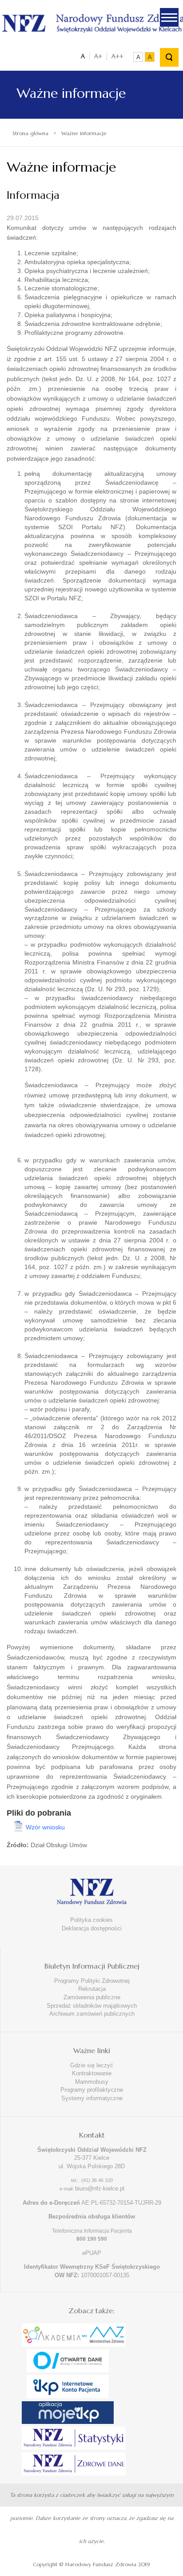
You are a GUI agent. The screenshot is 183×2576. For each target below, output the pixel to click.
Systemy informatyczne (92, 2098)
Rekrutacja (92, 1989)
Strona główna (30, 133)
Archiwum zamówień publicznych (92, 2014)
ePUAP (92, 2253)
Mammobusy (92, 2082)
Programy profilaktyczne (92, 2090)
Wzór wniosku (45, 1827)
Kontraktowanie (92, 2073)
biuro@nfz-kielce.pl (100, 2188)
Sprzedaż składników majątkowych (92, 2006)
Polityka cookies (91, 1920)
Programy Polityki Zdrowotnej (92, 1981)
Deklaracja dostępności (92, 1928)
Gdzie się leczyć (92, 2065)
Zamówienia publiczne (92, 1997)
